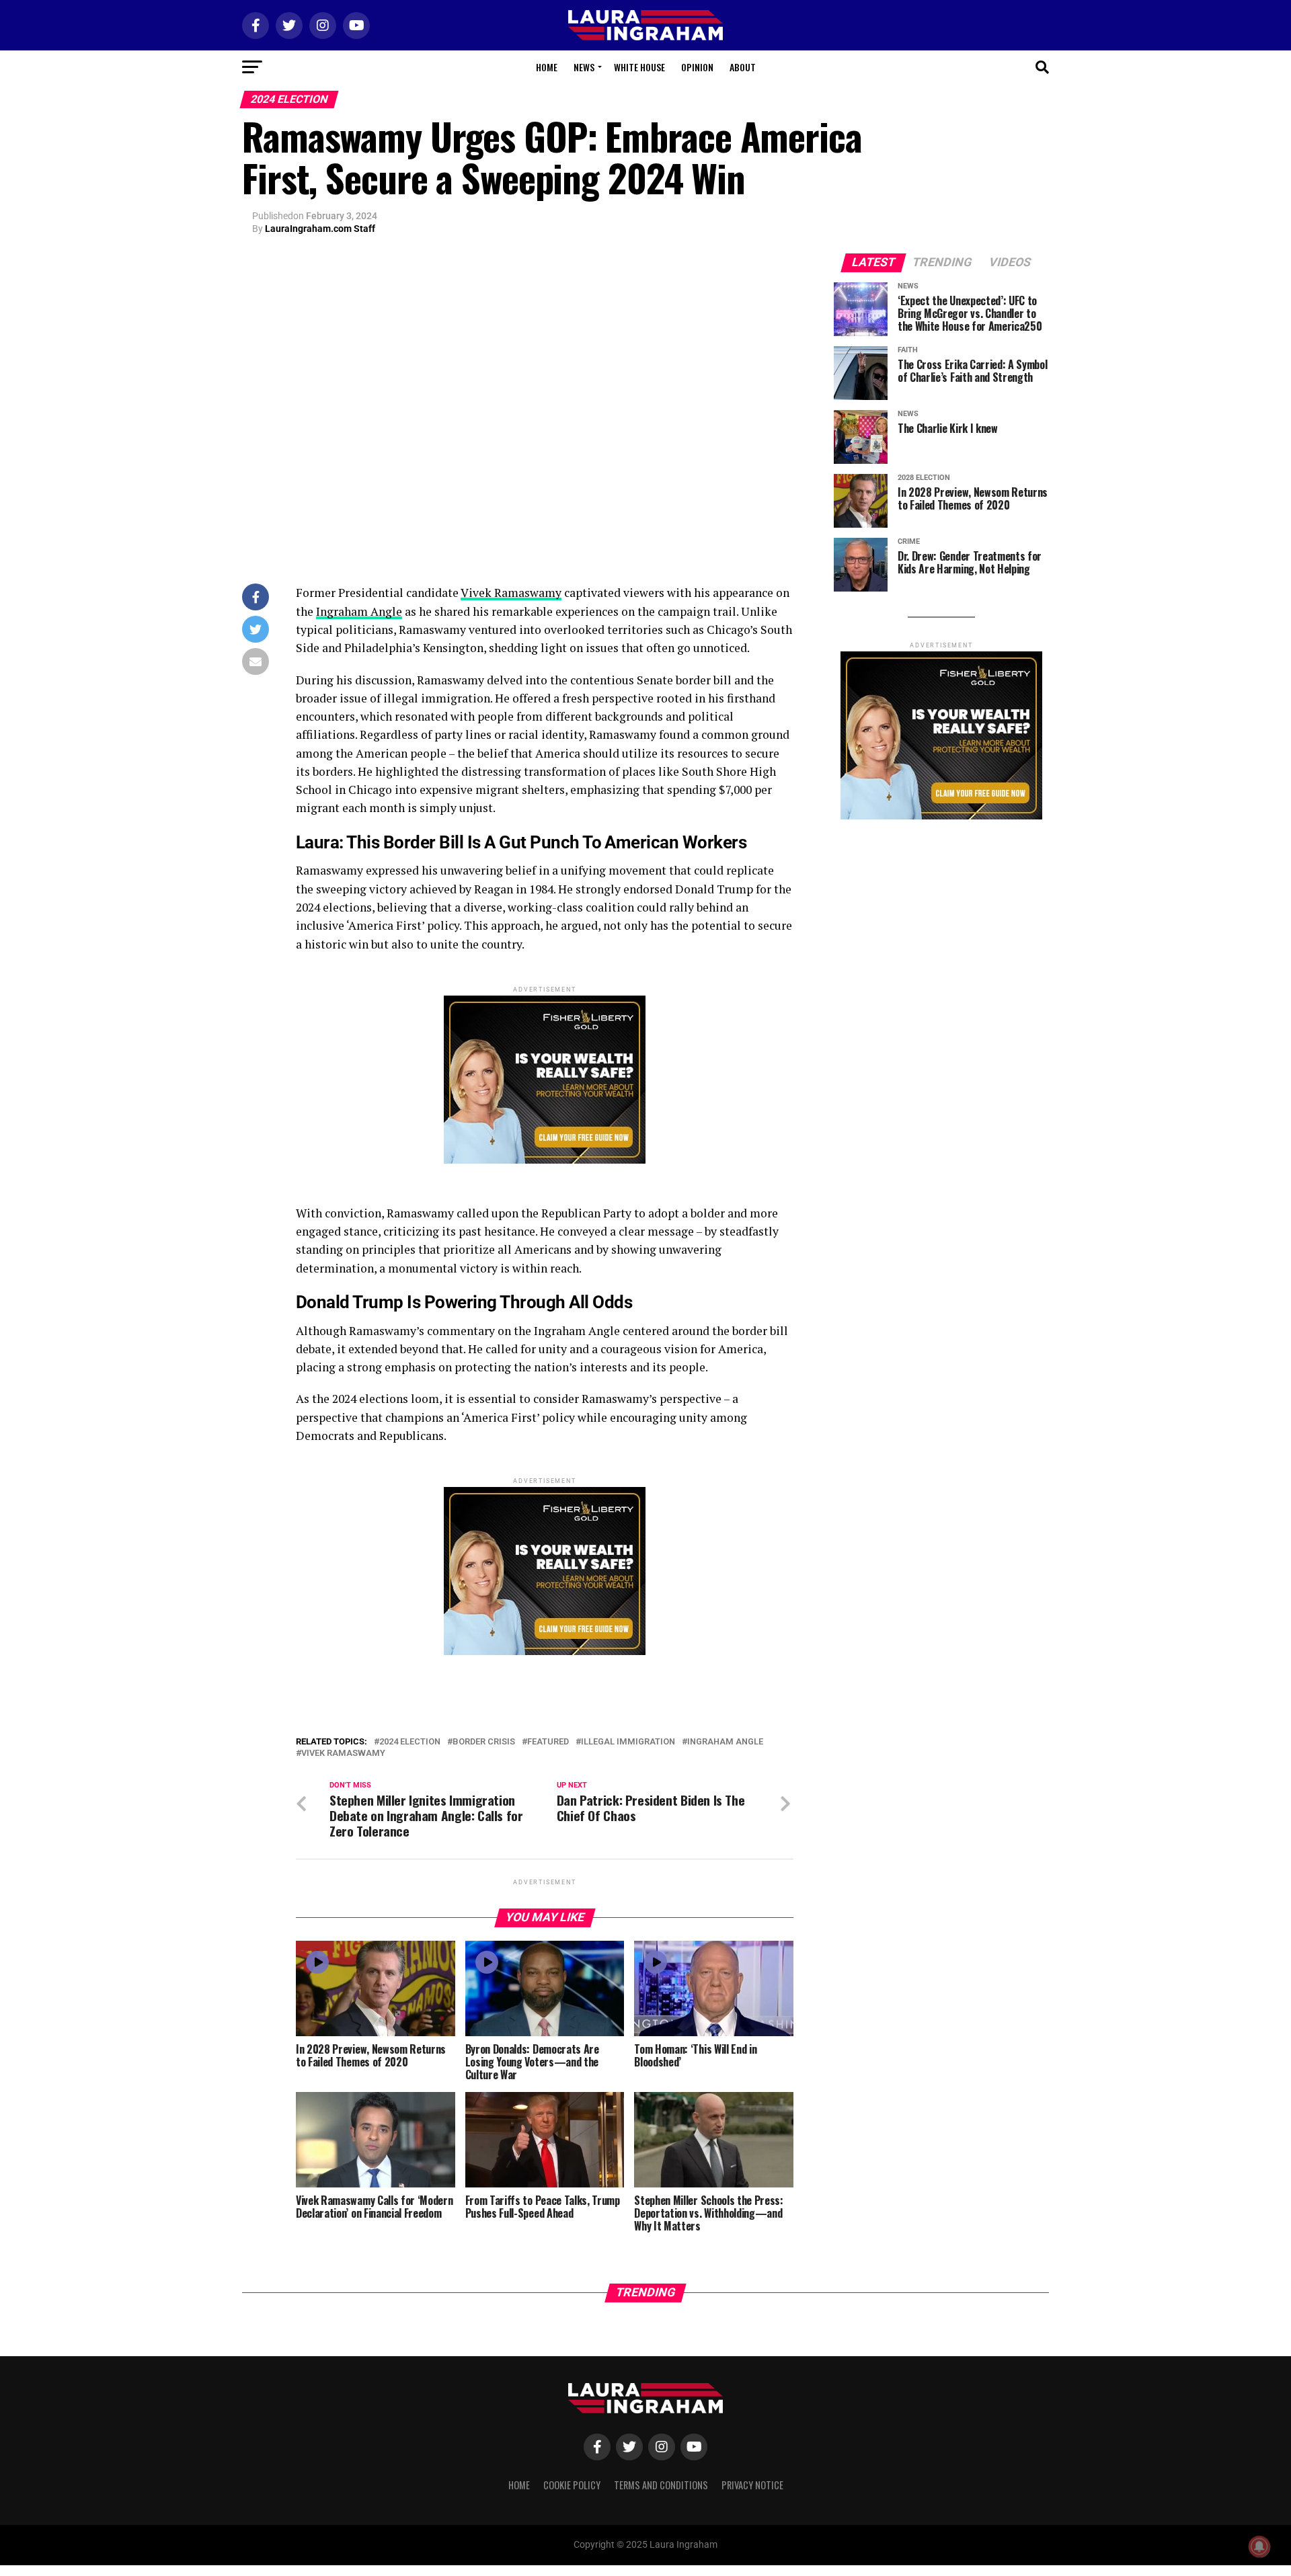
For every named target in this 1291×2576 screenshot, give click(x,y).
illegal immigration (628, 1742)
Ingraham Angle (359, 611)
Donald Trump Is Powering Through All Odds (464, 1302)
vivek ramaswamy (343, 1754)
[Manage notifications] (1259, 2546)
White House (639, 67)
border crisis (484, 1742)
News (584, 67)
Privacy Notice (752, 2485)
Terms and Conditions (661, 2485)
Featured (548, 1742)
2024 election (410, 1742)
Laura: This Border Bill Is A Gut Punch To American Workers (521, 842)
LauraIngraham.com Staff (320, 229)
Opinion (697, 67)
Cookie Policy (572, 2485)
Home (547, 67)
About (743, 67)
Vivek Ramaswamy (511, 593)
